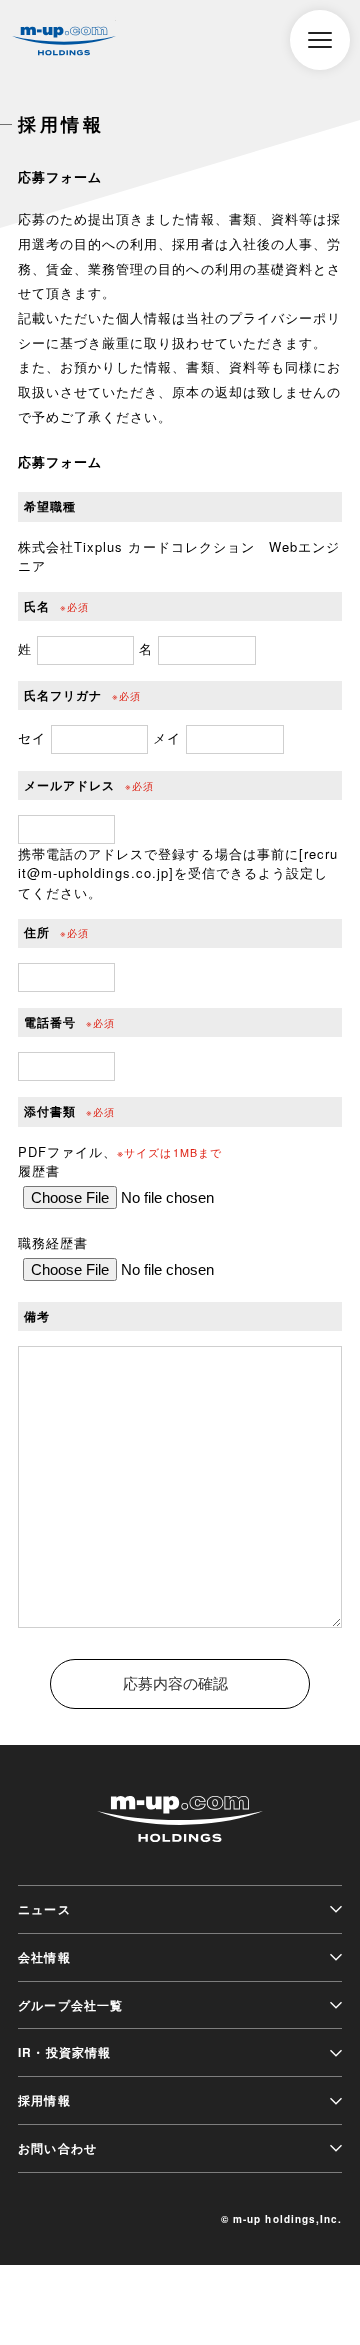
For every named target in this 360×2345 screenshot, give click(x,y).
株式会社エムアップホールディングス (64, 41)
